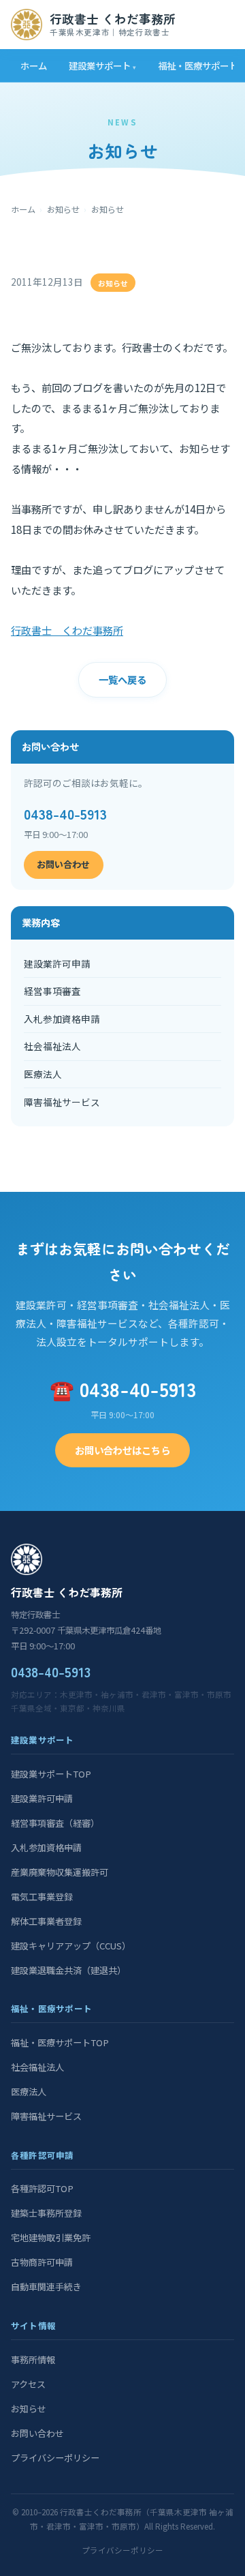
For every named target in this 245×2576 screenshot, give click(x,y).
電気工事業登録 (42, 1897)
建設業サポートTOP (51, 1774)
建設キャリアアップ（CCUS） (71, 1946)
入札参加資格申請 (62, 1019)
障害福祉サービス (62, 1102)
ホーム (34, 65)
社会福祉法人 (52, 1046)
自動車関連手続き (46, 2287)
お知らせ (63, 209)
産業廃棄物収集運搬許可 (60, 1872)
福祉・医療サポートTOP (60, 2042)
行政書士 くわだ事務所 (67, 630)
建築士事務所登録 (46, 2213)
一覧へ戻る (122, 679)
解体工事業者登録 (46, 1921)
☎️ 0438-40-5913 (123, 1389)
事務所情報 (33, 2360)
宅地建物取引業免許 (51, 2237)
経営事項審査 (52, 991)
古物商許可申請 (42, 2262)
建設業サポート (100, 65)
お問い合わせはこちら (122, 1450)
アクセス (28, 2384)
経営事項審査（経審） (55, 1823)
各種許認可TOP (42, 2188)
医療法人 (43, 1074)
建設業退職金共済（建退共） (68, 1970)
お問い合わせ (63, 864)
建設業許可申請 (57, 963)
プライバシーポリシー (55, 2458)
